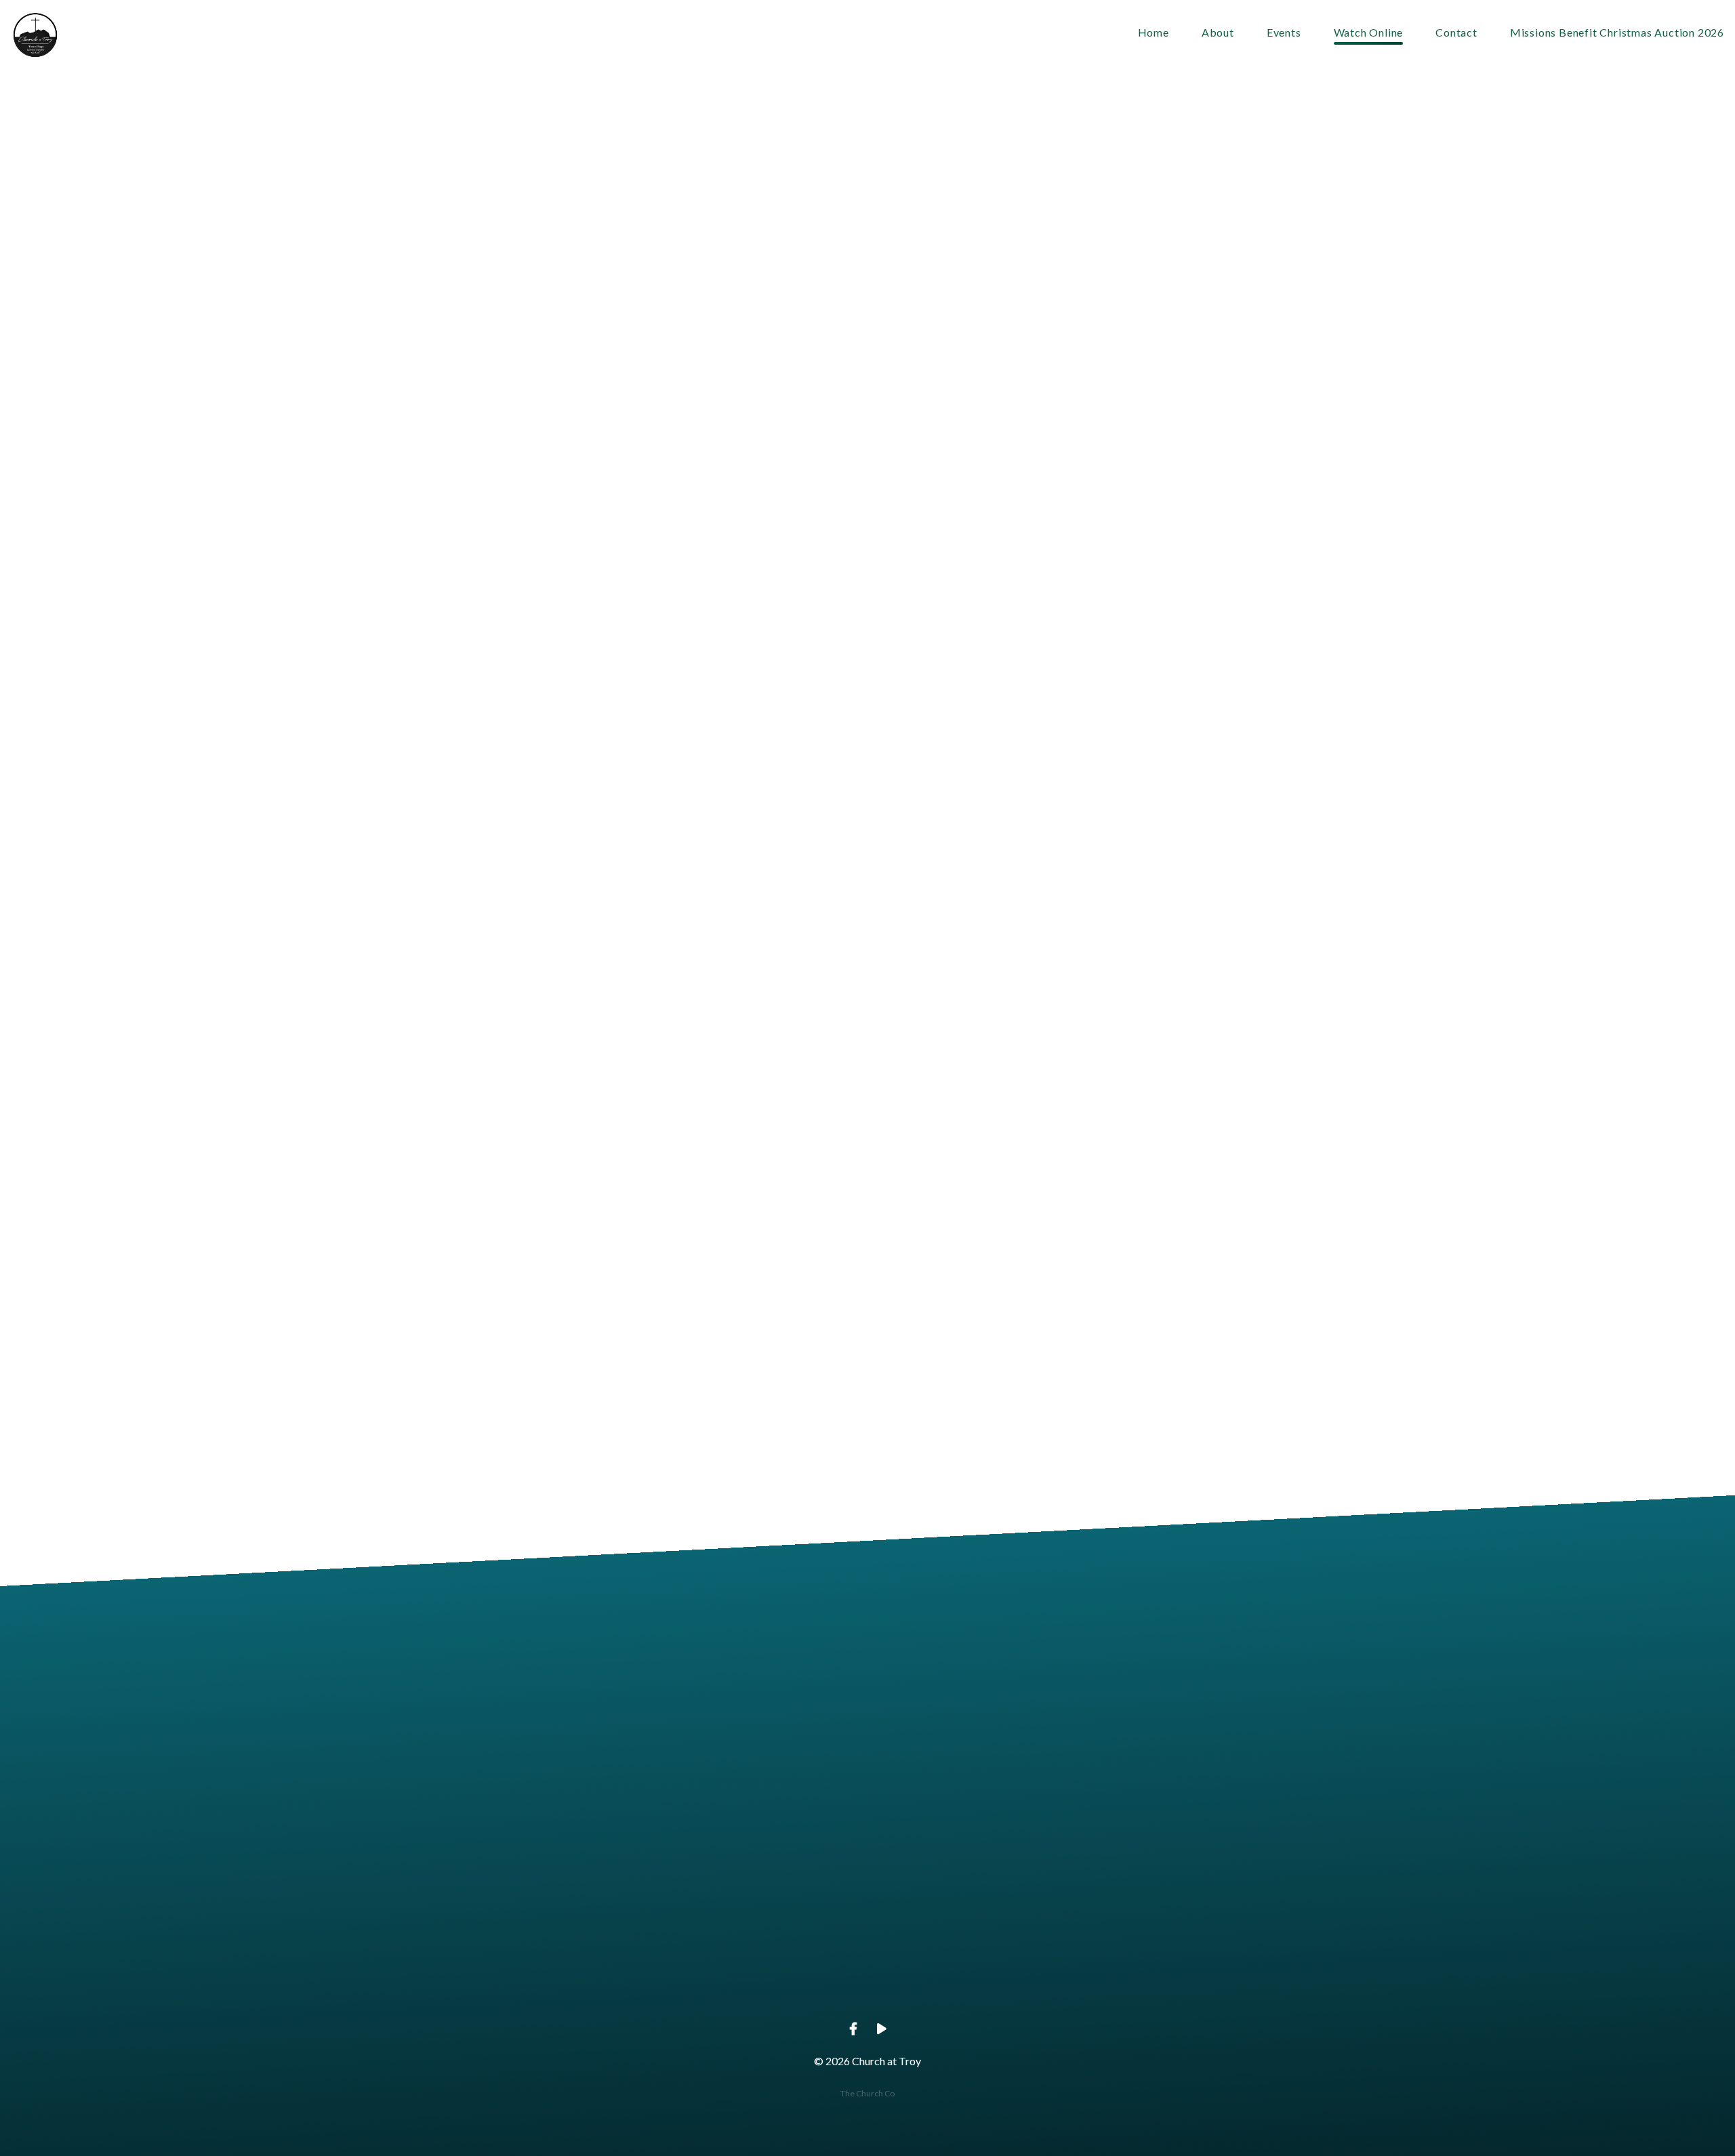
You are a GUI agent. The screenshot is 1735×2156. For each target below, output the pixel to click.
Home (1154, 33)
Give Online (1158, 1972)
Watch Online (1369, 33)
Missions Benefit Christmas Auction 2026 (1617, 33)
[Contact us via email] (577, 1896)
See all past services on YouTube (762, 1390)
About (1218, 33)
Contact (1456, 33)
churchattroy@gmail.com (577, 1972)
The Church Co (867, 2093)
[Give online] (1158, 1896)
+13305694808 (770, 1972)
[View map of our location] (964, 1896)
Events (1284, 33)
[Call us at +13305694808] (771, 1896)
